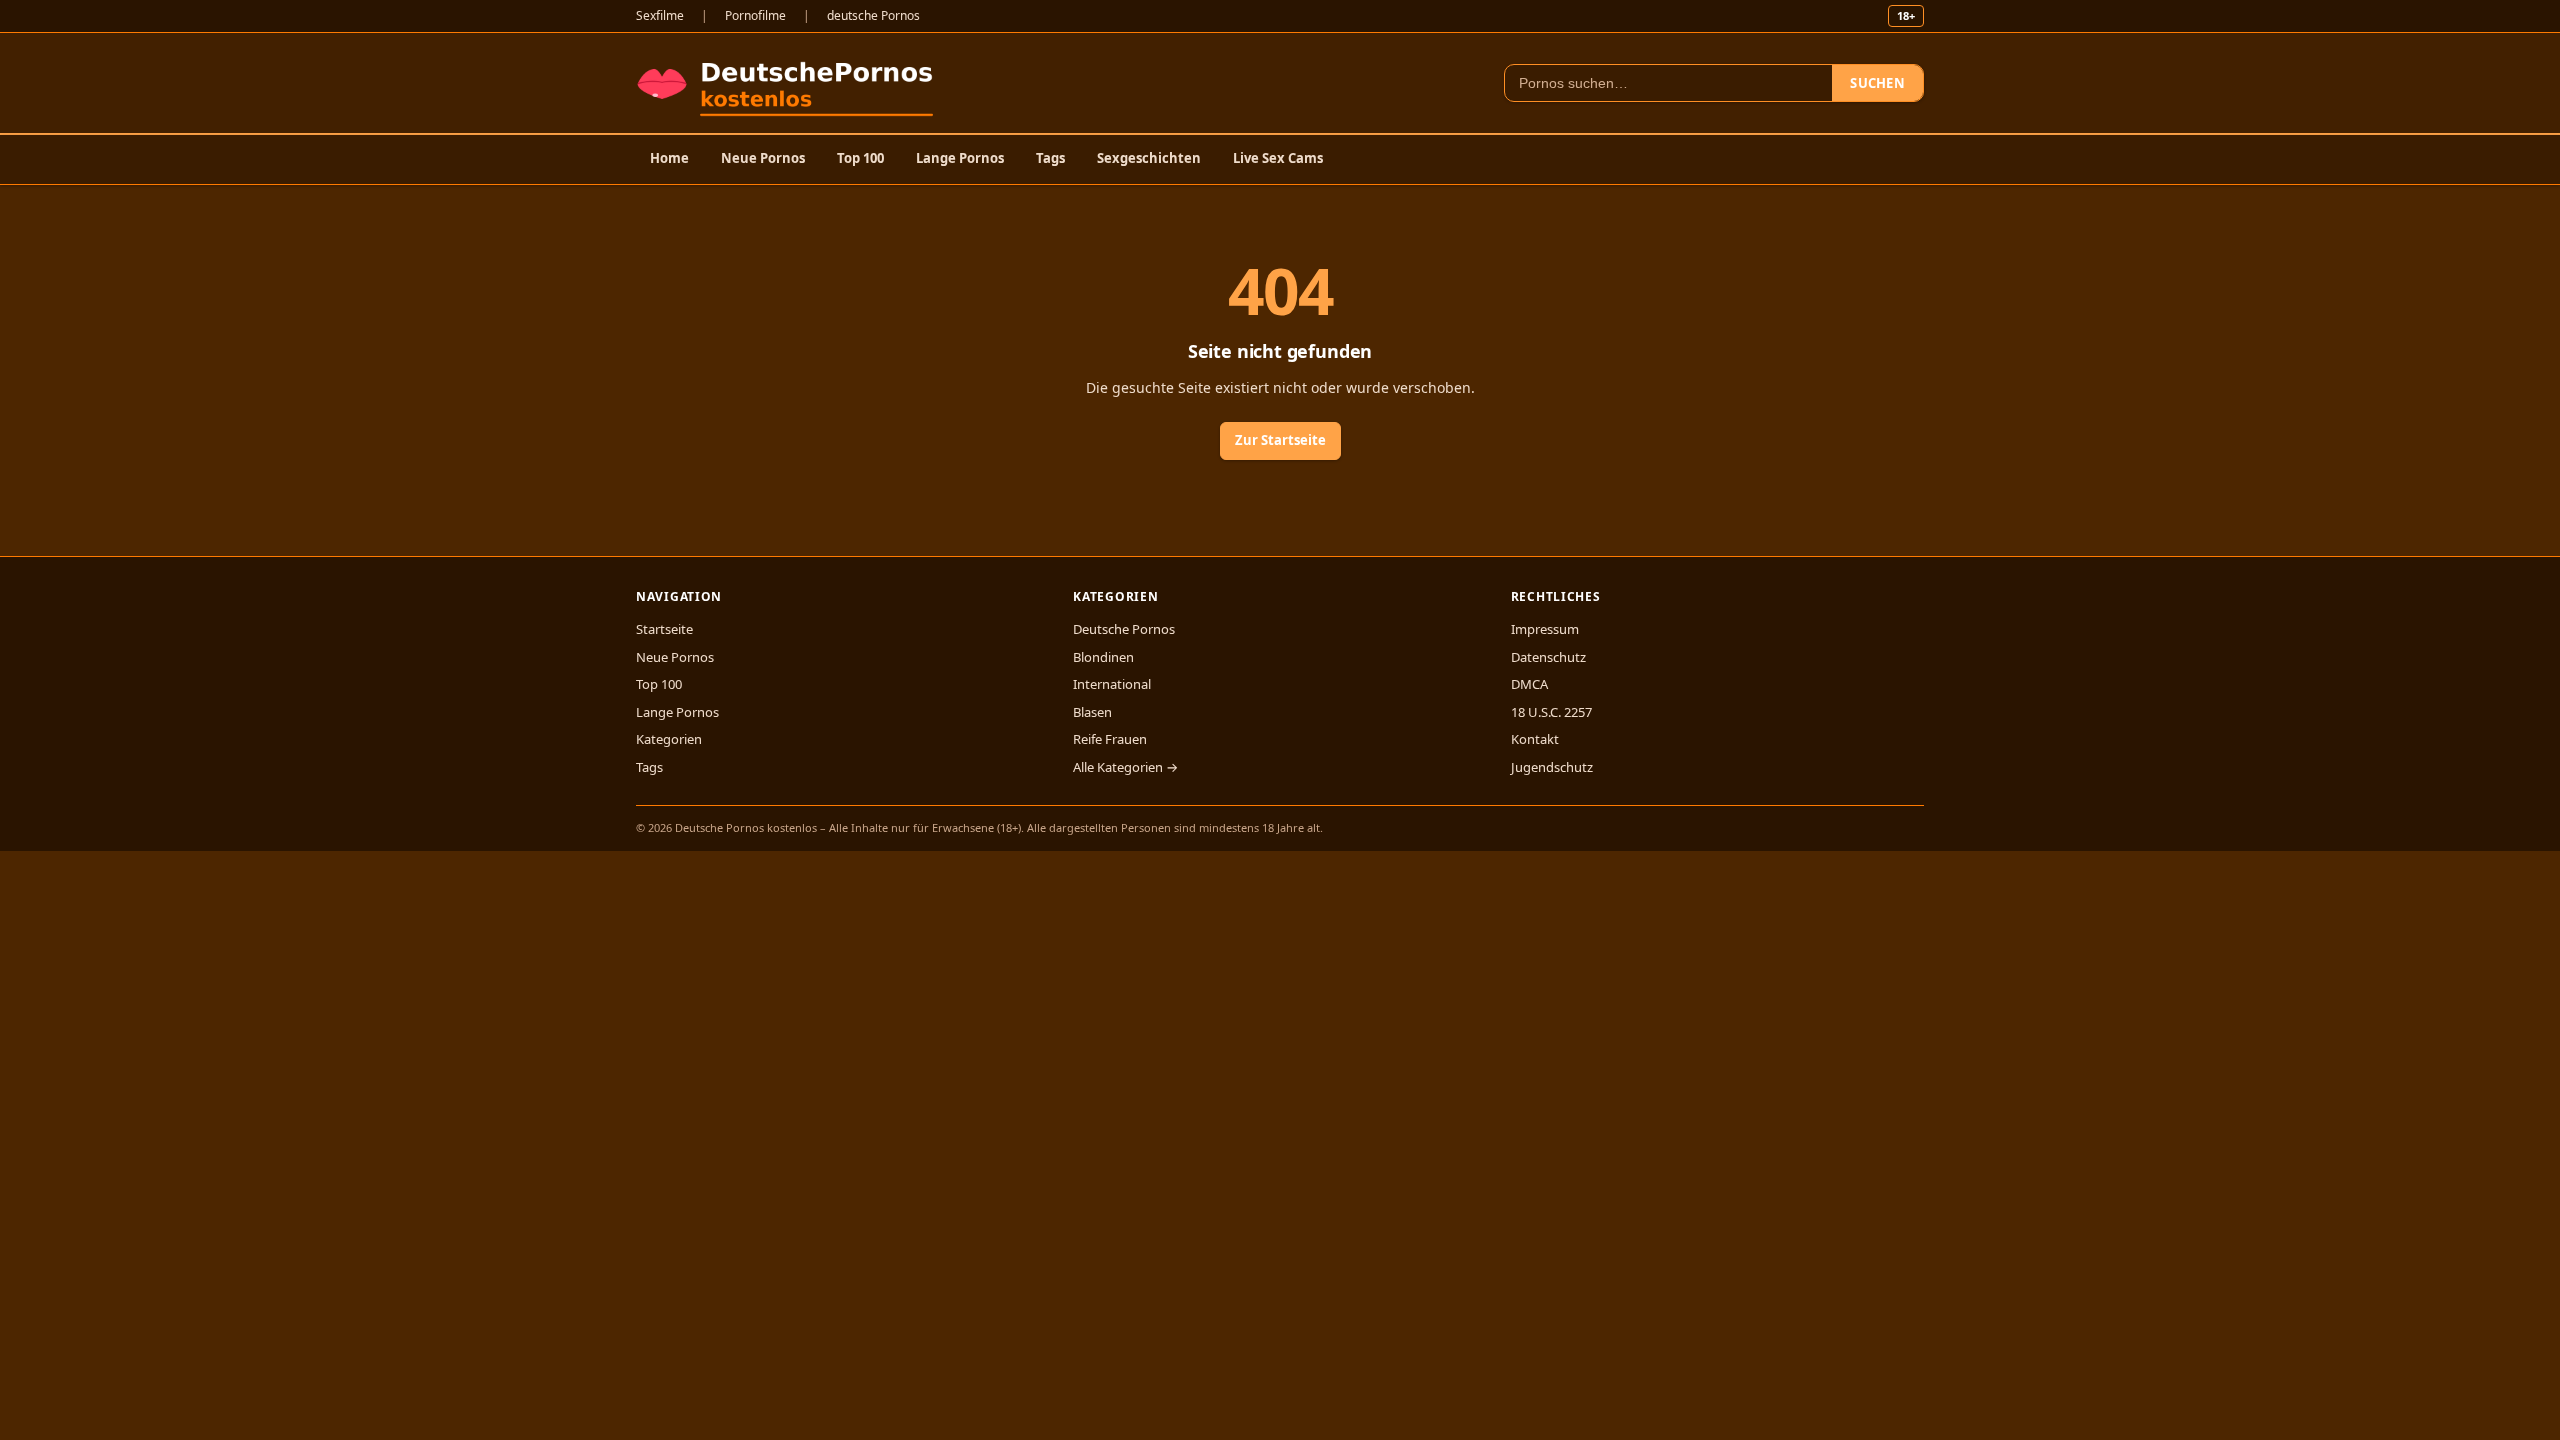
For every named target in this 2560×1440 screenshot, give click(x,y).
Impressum (1545, 629)
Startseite (664, 629)
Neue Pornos (763, 158)
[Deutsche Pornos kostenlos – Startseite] (789, 83)
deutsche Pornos (873, 15)
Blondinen (1103, 657)
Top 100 (860, 158)
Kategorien (669, 739)
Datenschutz (1548, 657)
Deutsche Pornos (1124, 629)
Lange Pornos (960, 158)
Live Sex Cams (1278, 158)
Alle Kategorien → (1125, 767)
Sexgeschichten (1149, 158)
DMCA (1529, 684)
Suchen (1877, 83)
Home (669, 158)
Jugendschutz (1552, 767)
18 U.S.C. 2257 (1551, 712)
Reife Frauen (1110, 739)
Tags (1050, 158)
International (1112, 684)
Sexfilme (660, 15)
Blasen (1092, 712)
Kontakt (1535, 739)
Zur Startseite (1280, 440)
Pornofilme (755, 15)
